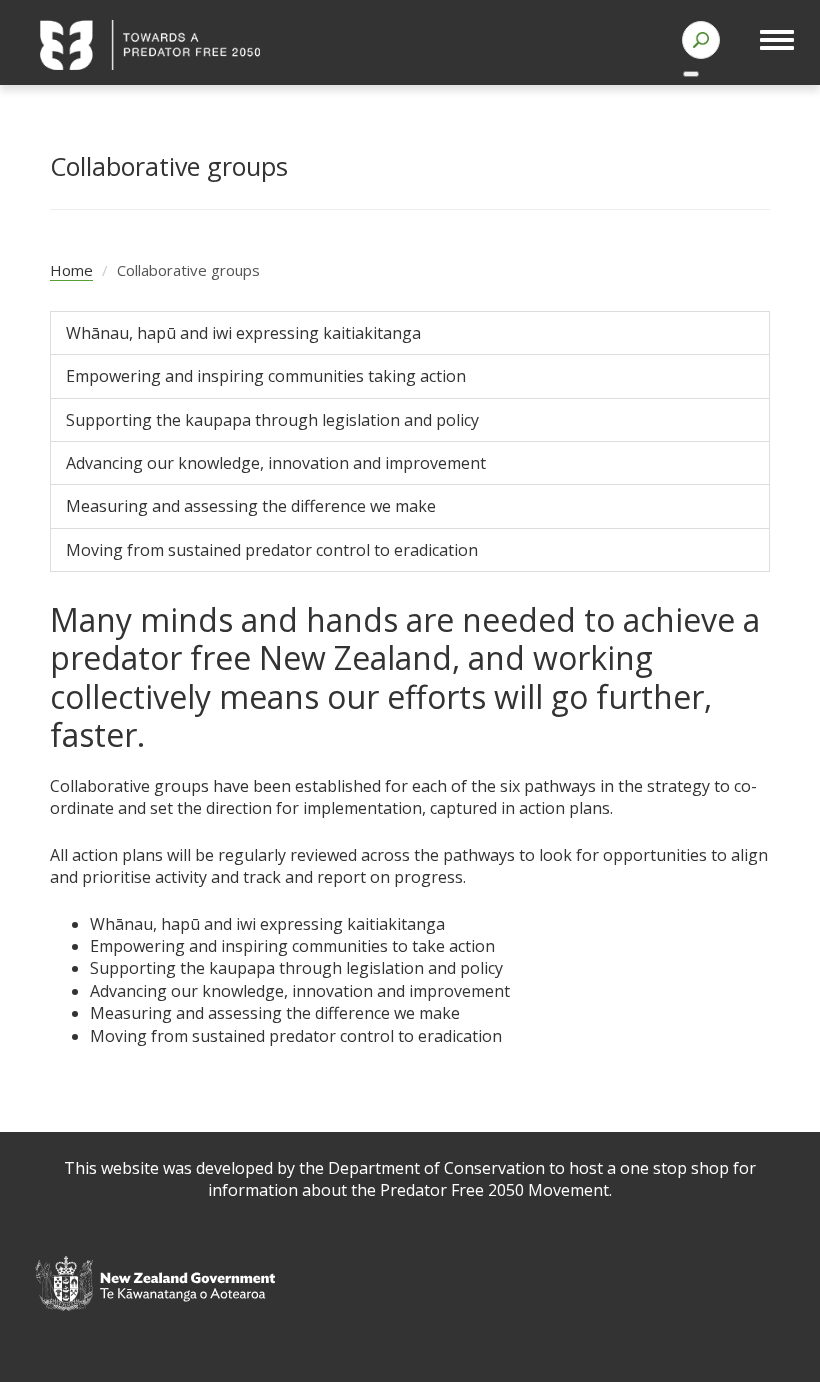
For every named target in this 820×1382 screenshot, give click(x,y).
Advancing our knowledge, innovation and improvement (276, 463)
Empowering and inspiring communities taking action (266, 376)
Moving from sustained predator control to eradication (272, 550)
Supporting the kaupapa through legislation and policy (272, 420)
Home (71, 270)
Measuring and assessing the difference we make (251, 506)
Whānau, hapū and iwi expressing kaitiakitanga (243, 333)
